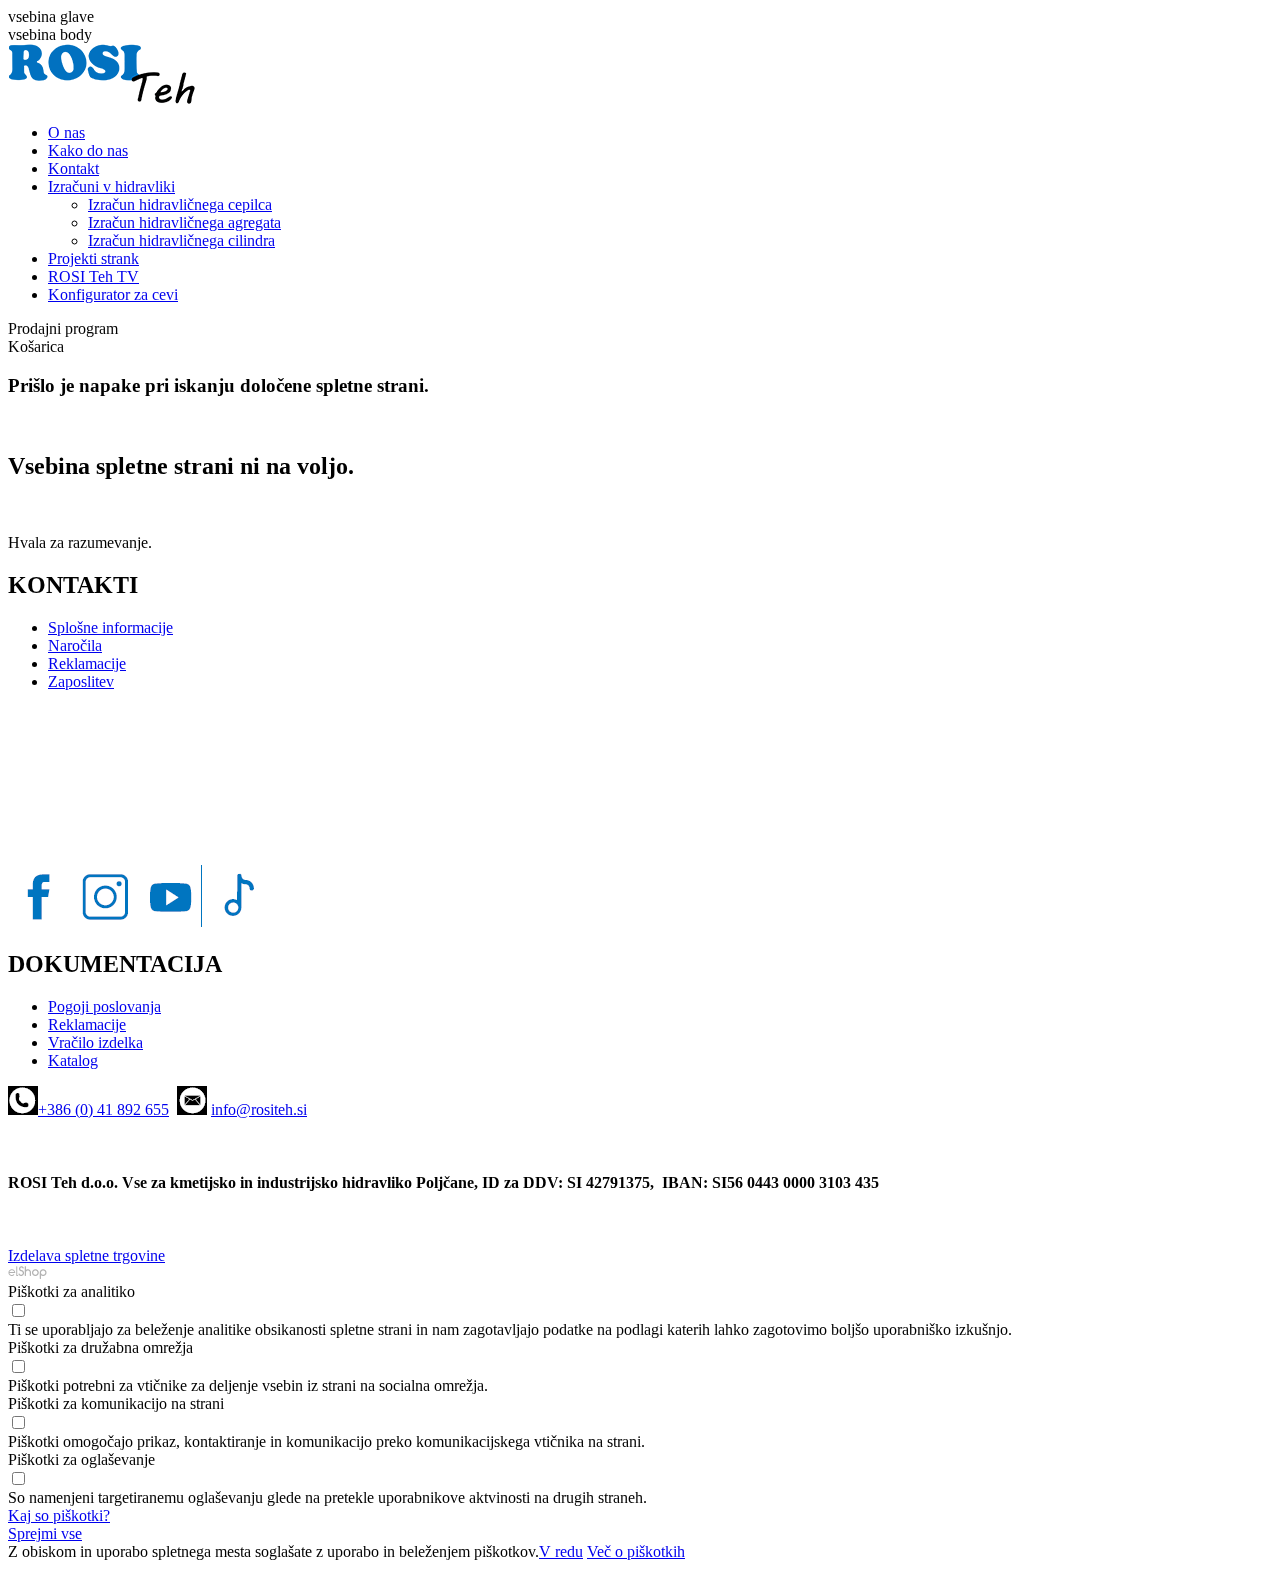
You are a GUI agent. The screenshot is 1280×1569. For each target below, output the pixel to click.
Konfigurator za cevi (113, 294)
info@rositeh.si (259, 1109)
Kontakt (73, 168)
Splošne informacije (110, 627)
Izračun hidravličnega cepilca (180, 204)
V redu (561, 1551)
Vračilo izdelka (95, 1042)
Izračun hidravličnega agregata (184, 222)
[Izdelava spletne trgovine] (27, 1273)
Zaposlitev (81, 681)
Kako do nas (88, 150)
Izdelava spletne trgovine (86, 1255)
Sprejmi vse (45, 1533)
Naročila (75, 645)
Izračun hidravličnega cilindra (181, 240)
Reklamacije (87, 663)
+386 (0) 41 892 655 (103, 1109)
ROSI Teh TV (93, 276)
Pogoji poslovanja (104, 1006)
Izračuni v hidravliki (111, 186)
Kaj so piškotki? (59, 1515)
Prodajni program (63, 328)
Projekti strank (93, 258)
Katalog (73, 1060)
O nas (66, 132)
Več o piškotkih (636, 1551)
